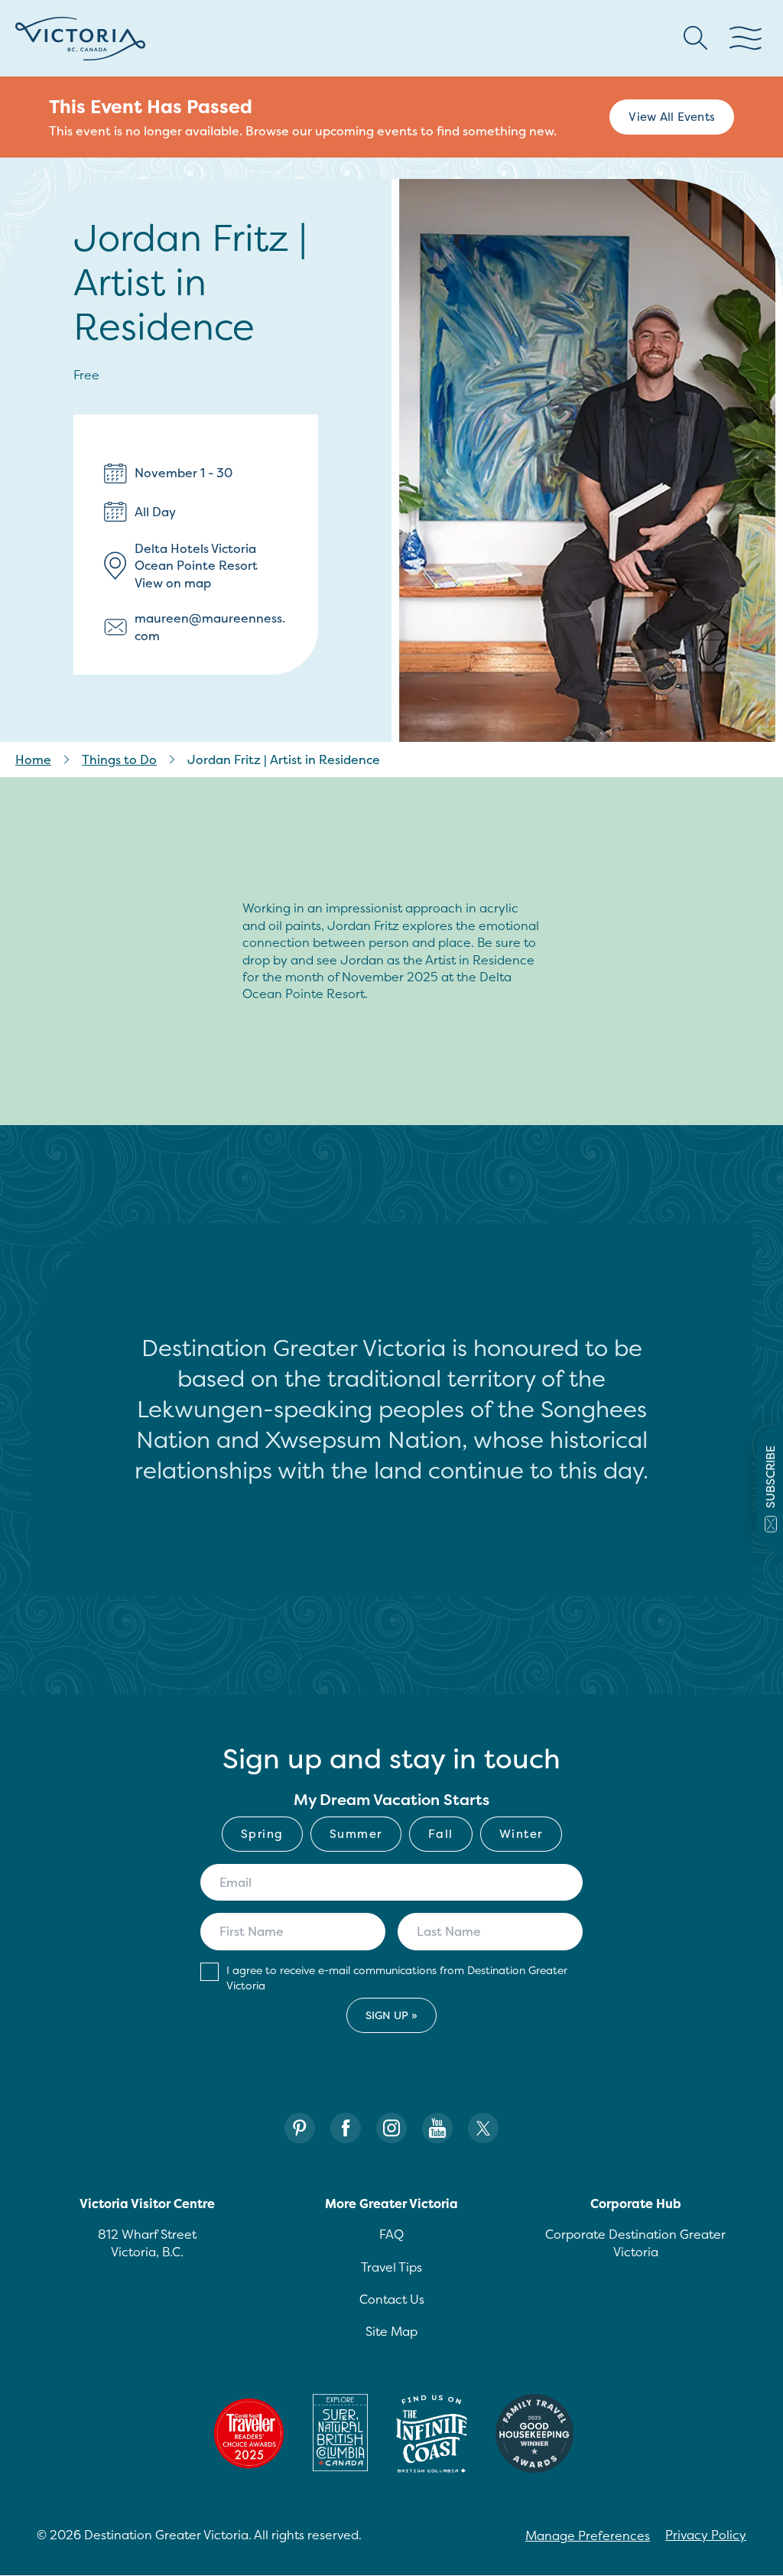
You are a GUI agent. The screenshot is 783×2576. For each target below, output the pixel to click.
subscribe (770, 1477)
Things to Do (119, 759)
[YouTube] (437, 2128)
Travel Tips (391, 2267)
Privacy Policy (706, 2535)
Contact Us (392, 2299)
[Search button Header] (696, 38)
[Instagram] (391, 2128)
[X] (483, 2128)
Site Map (391, 2331)
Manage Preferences (588, 2535)
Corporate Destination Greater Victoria (635, 2243)
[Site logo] (80, 39)
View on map (173, 583)
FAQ (391, 2234)
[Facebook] (346, 2128)
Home (33, 759)
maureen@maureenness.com (210, 626)
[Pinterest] (300, 2128)
